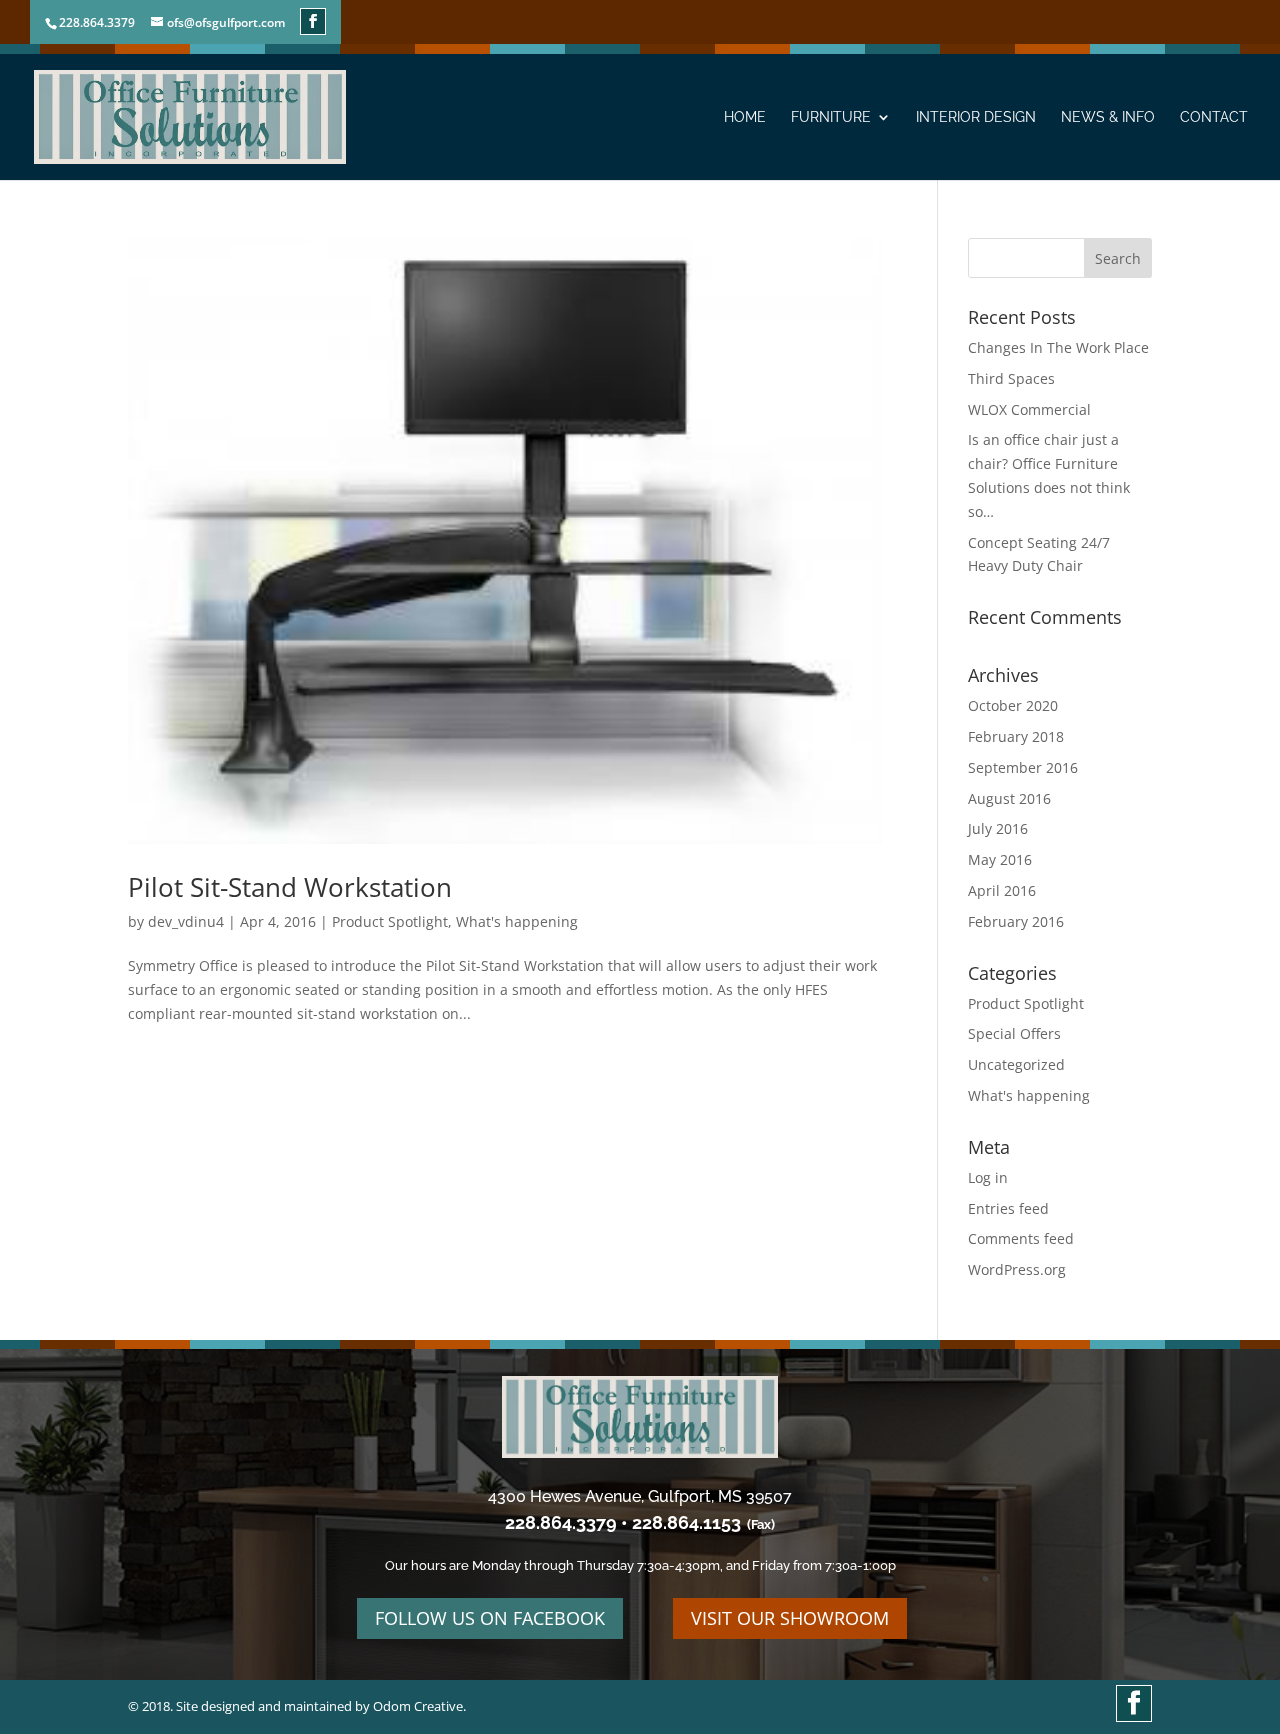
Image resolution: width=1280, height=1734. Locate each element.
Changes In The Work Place (1058, 347)
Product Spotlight (390, 921)
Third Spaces (1011, 378)
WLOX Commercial (1029, 409)
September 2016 (1023, 767)
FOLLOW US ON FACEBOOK (490, 1618)
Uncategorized (1016, 1064)
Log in (988, 1177)
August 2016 (1009, 798)
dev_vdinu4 (186, 921)
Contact (1214, 117)
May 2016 (1000, 859)
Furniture (831, 117)
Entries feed (1008, 1208)
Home (745, 117)
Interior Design (976, 117)
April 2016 (1002, 890)
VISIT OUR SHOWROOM (790, 1618)
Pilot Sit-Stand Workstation (290, 887)
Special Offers (1014, 1033)
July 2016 (998, 828)
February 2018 (1016, 736)
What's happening (517, 921)
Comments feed (1021, 1238)
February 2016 (1016, 921)
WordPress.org (1017, 1269)
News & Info (1108, 117)
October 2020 (1013, 705)
